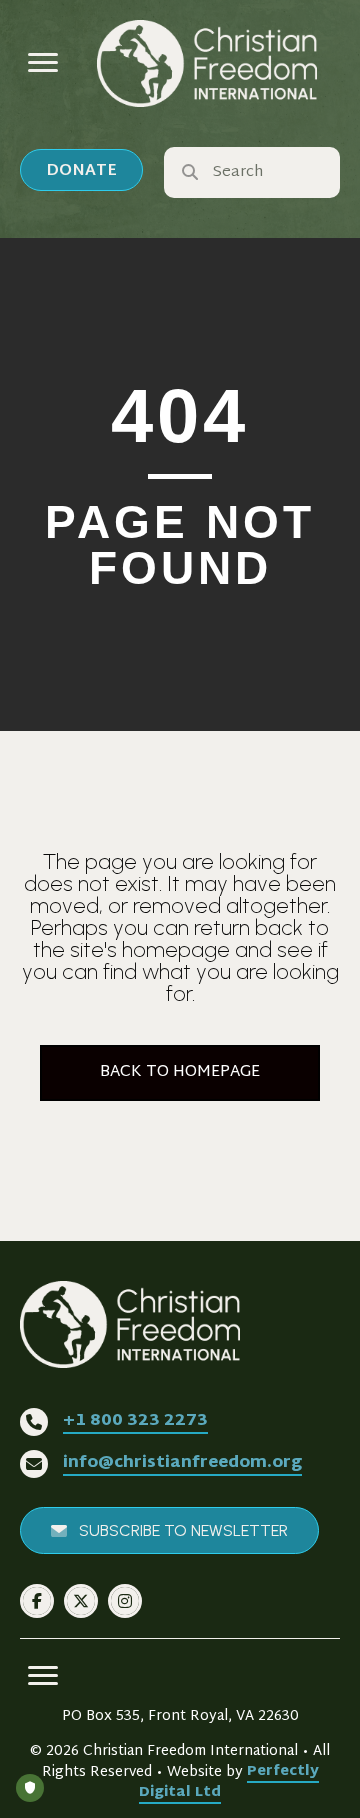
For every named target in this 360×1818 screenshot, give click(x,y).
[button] (81, 170)
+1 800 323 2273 (135, 1421)
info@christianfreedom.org (182, 1463)
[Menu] (43, 63)
